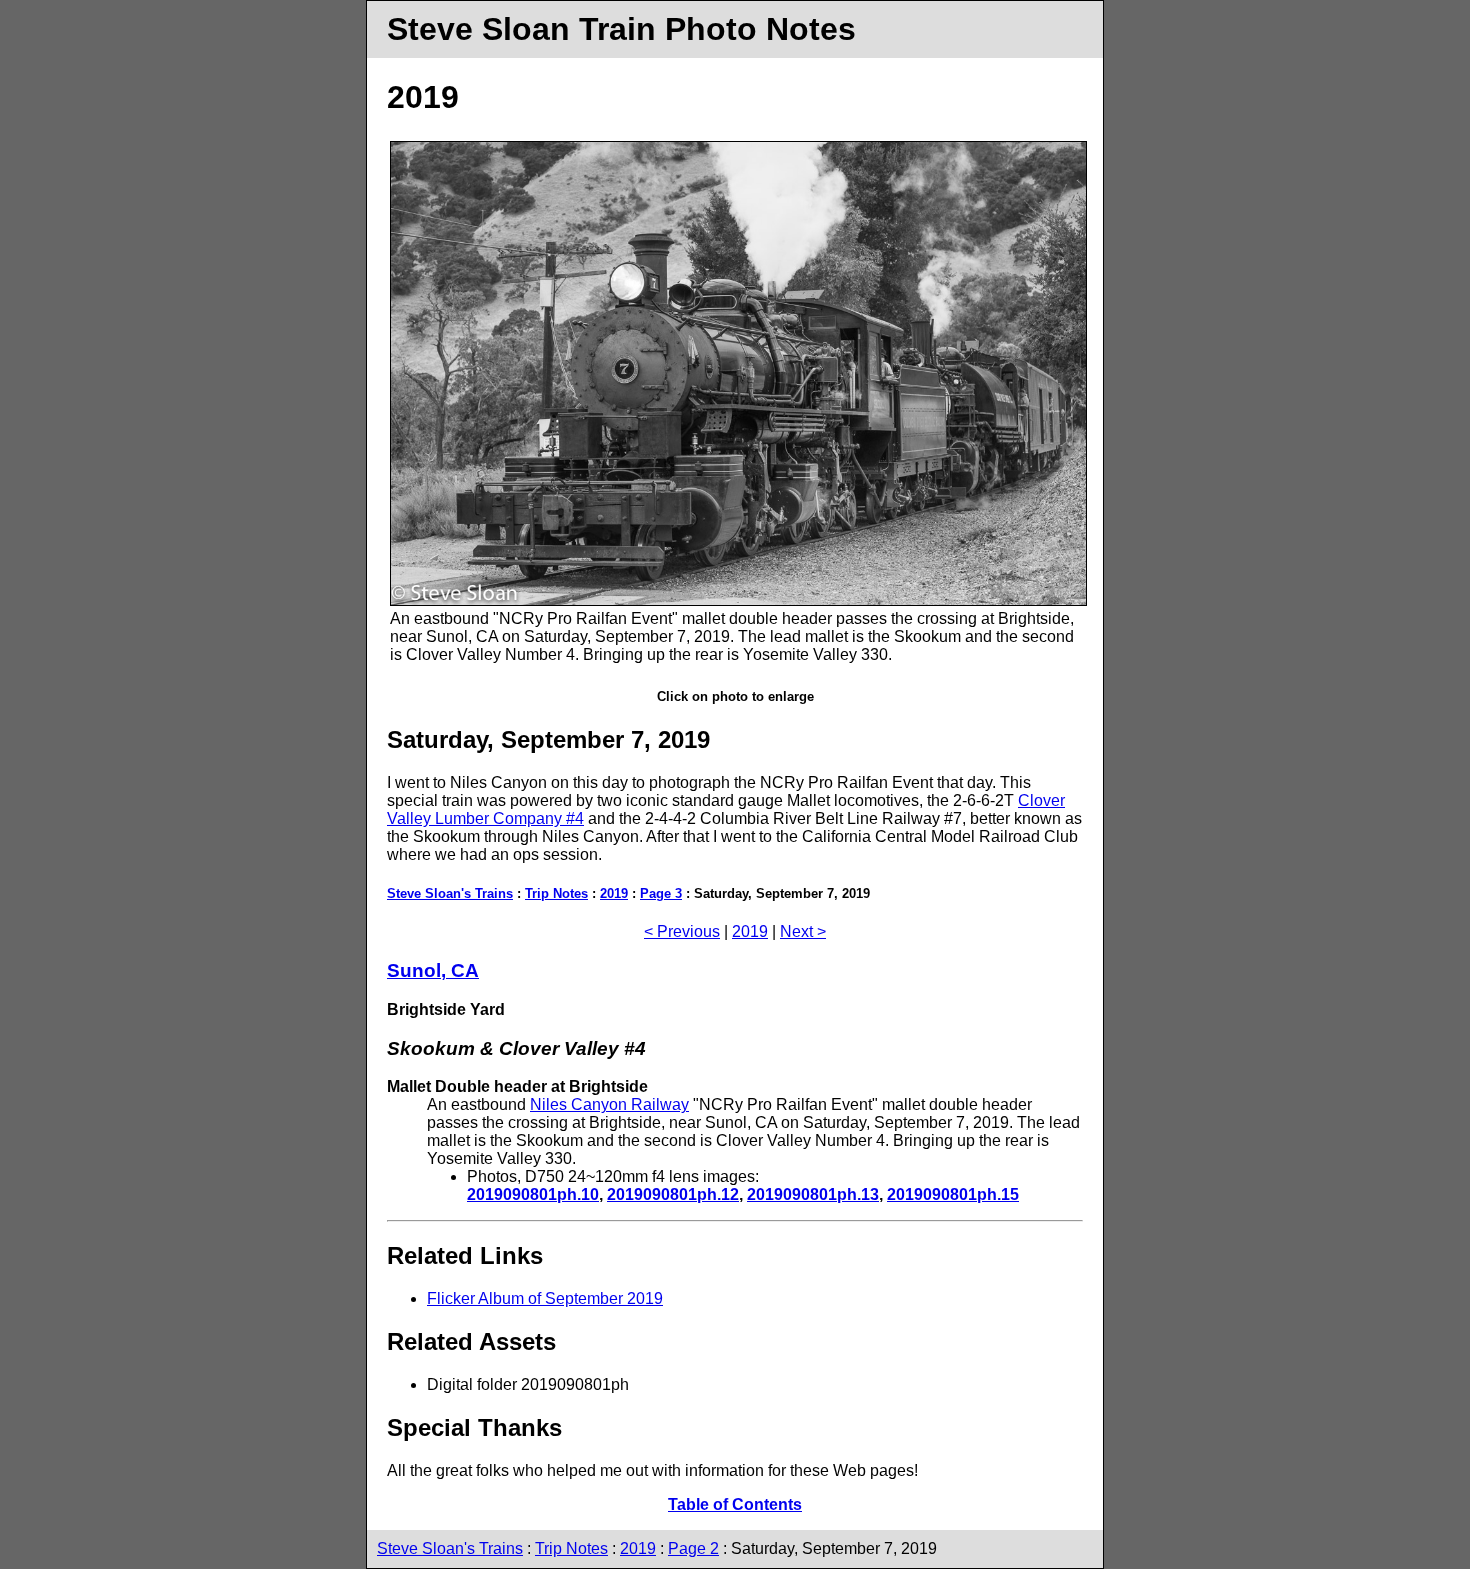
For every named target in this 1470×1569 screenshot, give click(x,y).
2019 (614, 893)
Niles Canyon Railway (609, 1104)
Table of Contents (735, 1504)
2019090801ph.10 (533, 1194)
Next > (803, 931)
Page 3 (661, 893)
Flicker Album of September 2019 (545, 1298)
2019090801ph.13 (813, 1194)
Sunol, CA (433, 970)
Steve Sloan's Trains (450, 893)
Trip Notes (556, 893)
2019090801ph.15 (953, 1194)
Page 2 (693, 1548)
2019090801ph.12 (673, 1194)
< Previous (682, 931)
